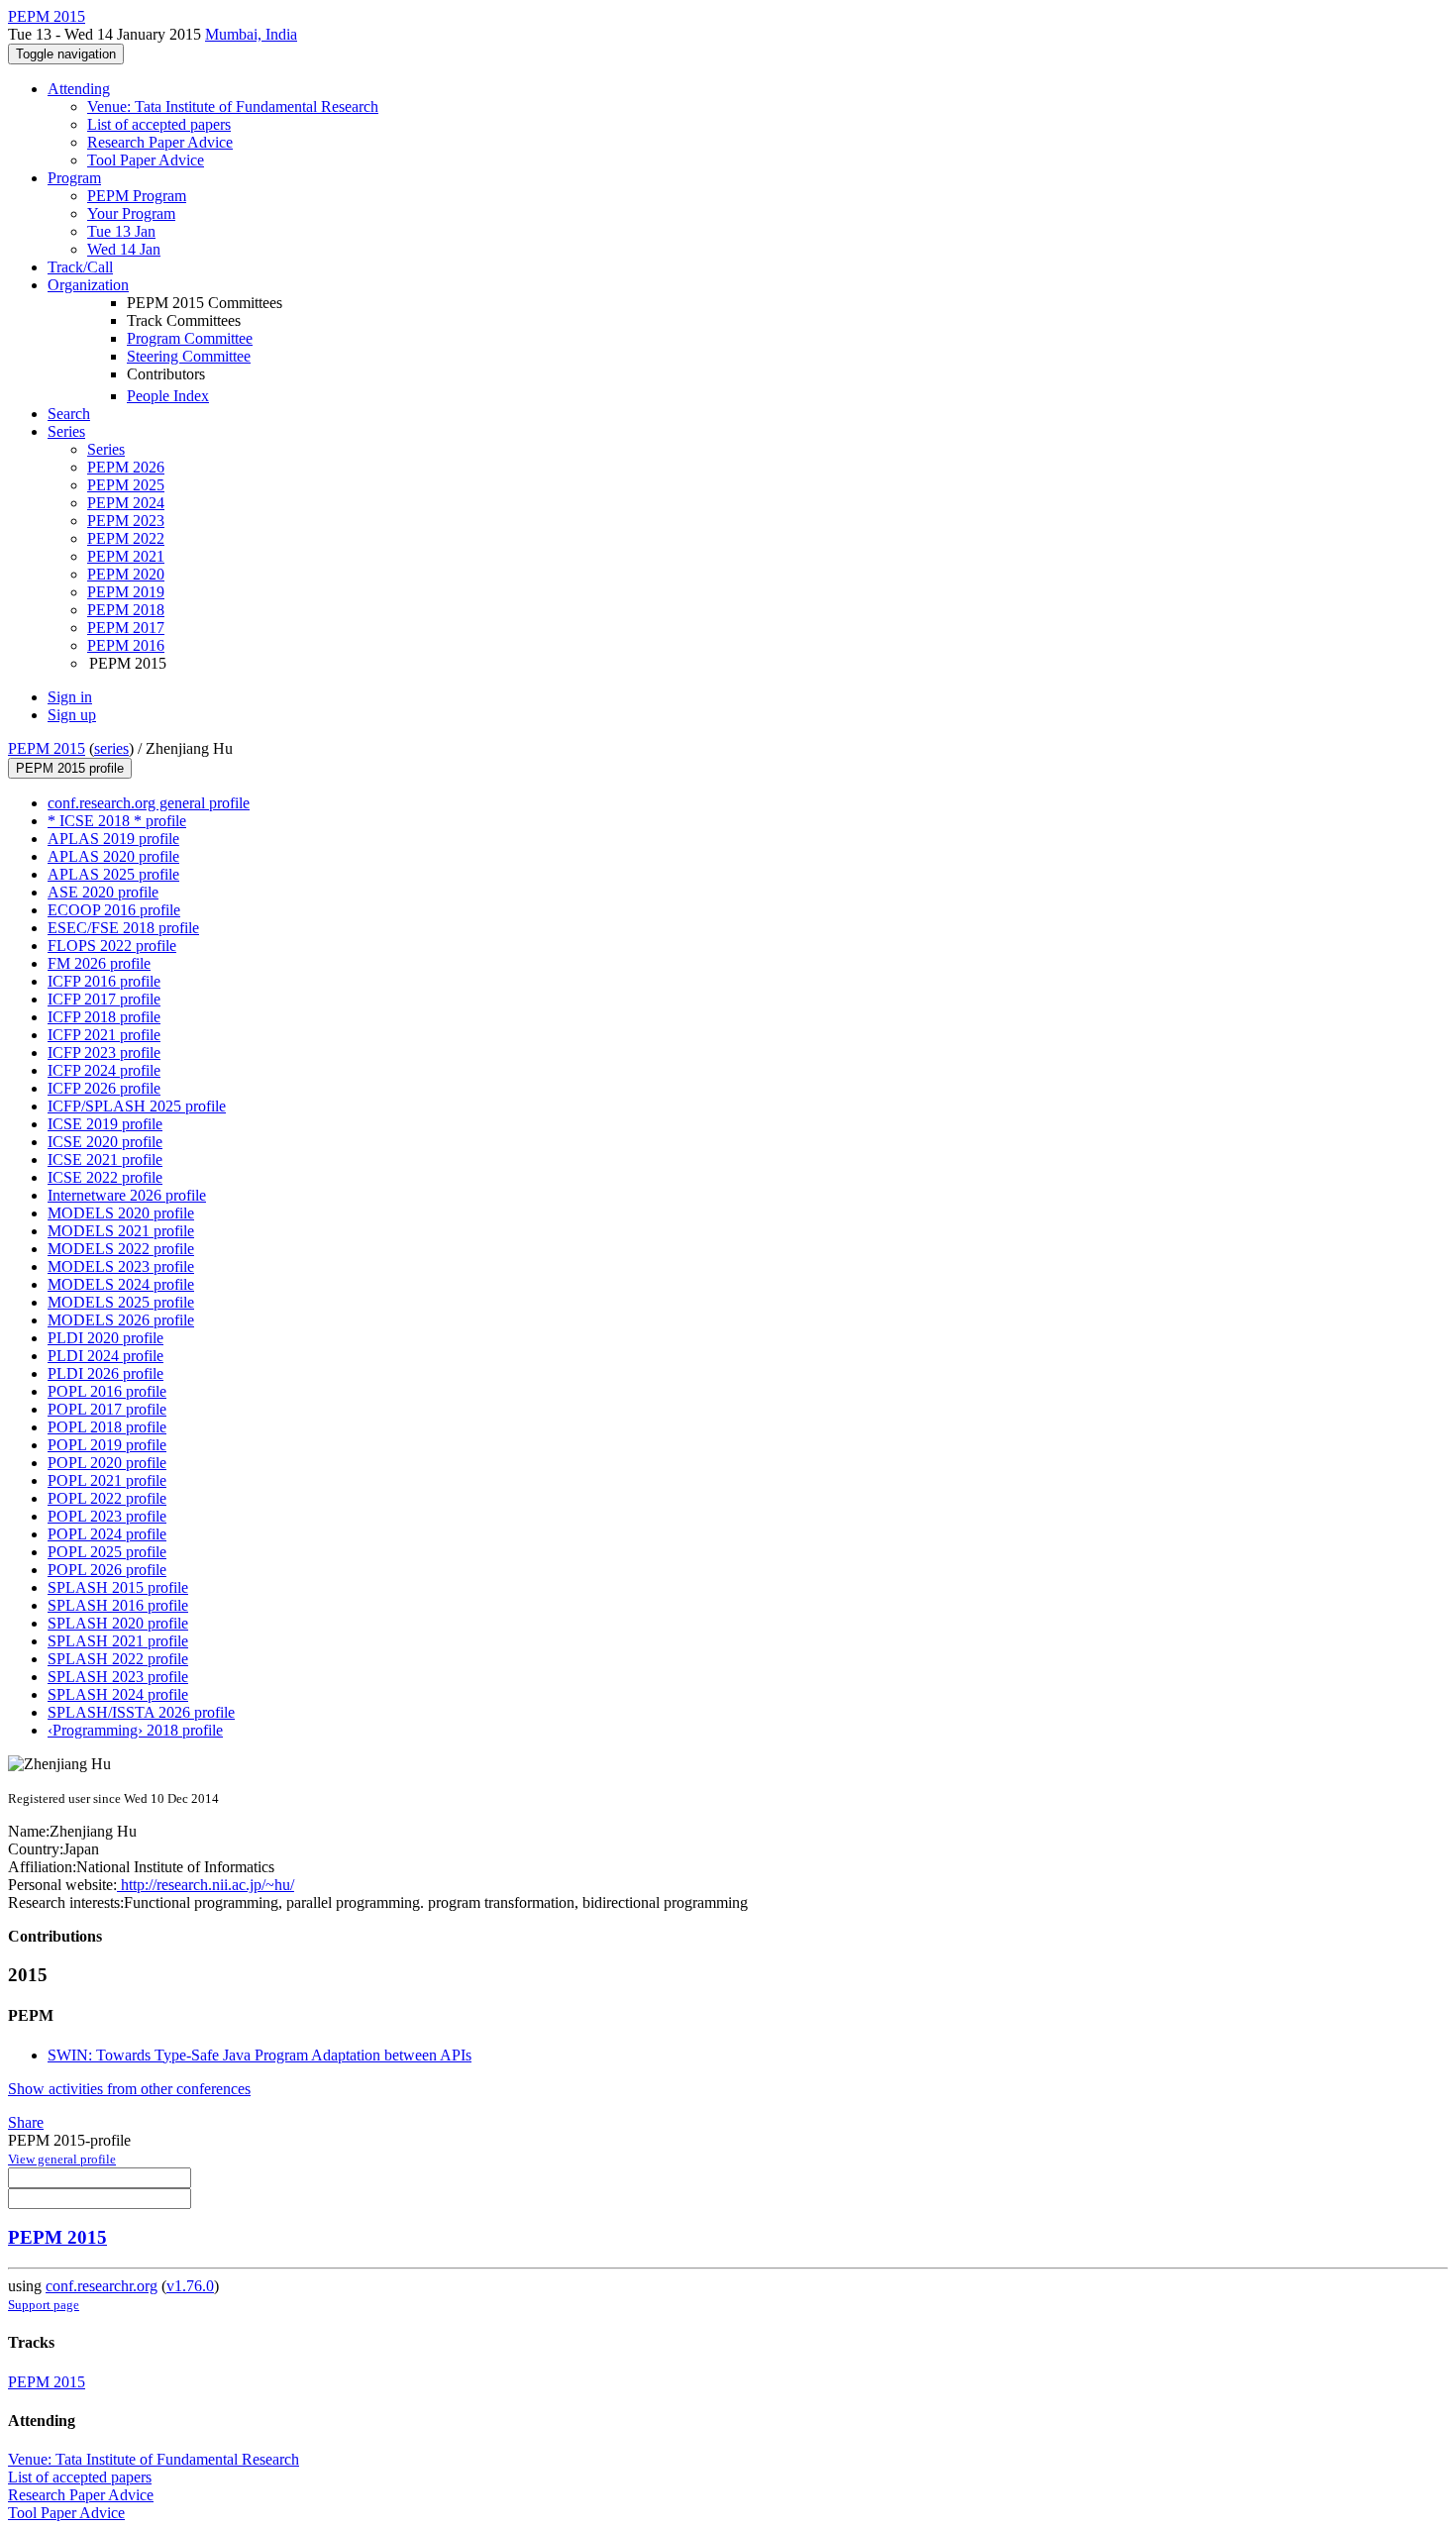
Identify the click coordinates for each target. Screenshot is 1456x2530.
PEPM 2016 (126, 645)
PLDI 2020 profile (105, 1338)
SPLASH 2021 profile (118, 1641)
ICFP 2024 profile (104, 1070)
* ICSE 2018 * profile (117, 821)
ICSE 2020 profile (105, 1142)
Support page (44, 2305)
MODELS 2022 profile (121, 1249)
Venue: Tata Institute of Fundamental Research (233, 106)
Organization (88, 285)
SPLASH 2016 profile (118, 1605)
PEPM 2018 (126, 610)
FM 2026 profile (99, 963)
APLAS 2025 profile (113, 874)
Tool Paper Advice (146, 160)
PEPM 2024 (126, 503)
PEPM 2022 (126, 538)
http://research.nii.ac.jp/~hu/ (206, 1885)
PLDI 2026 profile (105, 1373)
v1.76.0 (190, 2286)
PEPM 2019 (126, 592)
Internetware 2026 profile (127, 1195)
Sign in (70, 697)
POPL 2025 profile (107, 1552)
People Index (168, 396)
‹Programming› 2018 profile (135, 1730)
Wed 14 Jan (124, 249)
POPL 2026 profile (107, 1570)
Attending (79, 89)
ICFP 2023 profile (104, 1053)
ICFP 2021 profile (104, 1035)
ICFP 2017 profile (104, 999)
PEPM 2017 (126, 628)
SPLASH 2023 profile (118, 1677)
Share (26, 2122)
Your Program (131, 213)
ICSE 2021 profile (105, 1160)
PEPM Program (137, 196)
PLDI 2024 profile (105, 1356)
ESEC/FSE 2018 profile (123, 928)
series (111, 748)
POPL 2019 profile (107, 1445)
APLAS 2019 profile (113, 839)
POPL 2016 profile (107, 1391)
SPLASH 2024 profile (118, 1694)
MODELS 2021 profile (121, 1231)
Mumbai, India (251, 34)
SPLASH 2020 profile (118, 1623)
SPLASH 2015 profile (118, 1587)
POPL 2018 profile (107, 1427)
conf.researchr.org (102, 2286)
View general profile (62, 2159)
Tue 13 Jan (121, 231)
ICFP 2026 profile (104, 1088)
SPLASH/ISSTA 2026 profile (141, 1712)
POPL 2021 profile (107, 1480)
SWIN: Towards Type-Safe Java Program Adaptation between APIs (260, 2055)
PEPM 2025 (126, 485)
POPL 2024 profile (107, 1534)
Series (106, 449)
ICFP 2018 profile (104, 1017)
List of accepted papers (159, 124)
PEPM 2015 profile (70, 768)
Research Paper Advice (160, 142)
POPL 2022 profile (107, 1498)
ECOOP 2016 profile (114, 910)
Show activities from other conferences (129, 2089)
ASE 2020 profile (103, 892)
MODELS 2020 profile (121, 1213)
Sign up (72, 715)
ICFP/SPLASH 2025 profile (137, 1106)
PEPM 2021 (126, 556)
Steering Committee (189, 356)
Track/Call (80, 267)
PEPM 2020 (126, 574)
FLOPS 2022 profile (112, 946)
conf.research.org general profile (149, 803)
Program (74, 178)
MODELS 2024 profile (121, 1284)
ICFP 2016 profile (104, 981)
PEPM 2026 (126, 467)
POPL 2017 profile (107, 1409)
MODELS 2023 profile (121, 1266)
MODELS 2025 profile (121, 1302)
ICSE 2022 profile (105, 1177)
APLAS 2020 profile (113, 856)
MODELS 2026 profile (121, 1320)
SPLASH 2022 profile (118, 1659)
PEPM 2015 (47, 748)
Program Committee (190, 338)
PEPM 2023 (126, 521)
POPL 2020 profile (107, 1463)
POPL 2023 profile (107, 1516)
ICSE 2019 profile (105, 1124)
